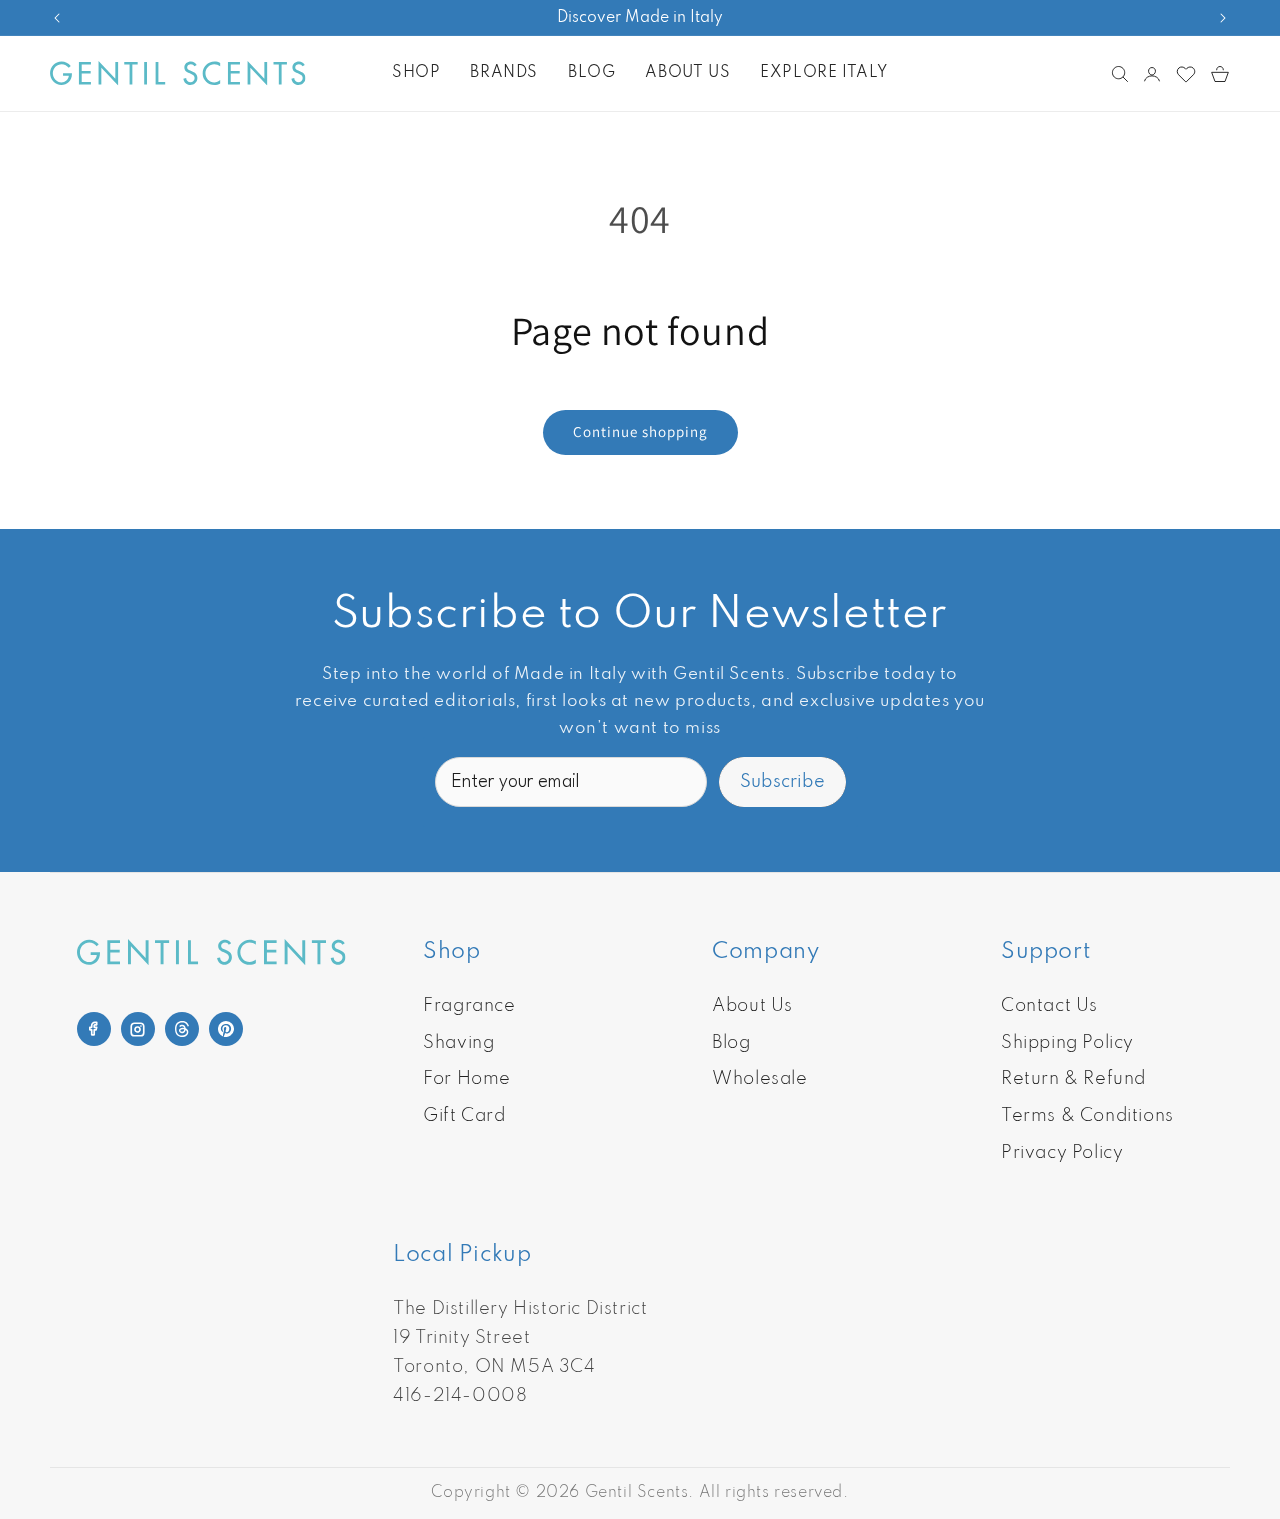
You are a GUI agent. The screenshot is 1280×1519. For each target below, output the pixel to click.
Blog (731, 1043)
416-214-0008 (460, 1396)
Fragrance (469, 1006)
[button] (416, 73)
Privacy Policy (1062, 1153)
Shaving (458, 1043)
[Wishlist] (1186, 74)
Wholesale (759, 1079)
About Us (752, 1006)
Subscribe (782, 782)
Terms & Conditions (1087, 1116)
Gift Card (464, 1116)
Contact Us (1049, 1006)
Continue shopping (640, 431)
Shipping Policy (1067, 1043)
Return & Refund (1073, 1079)
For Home (467, 1079)
